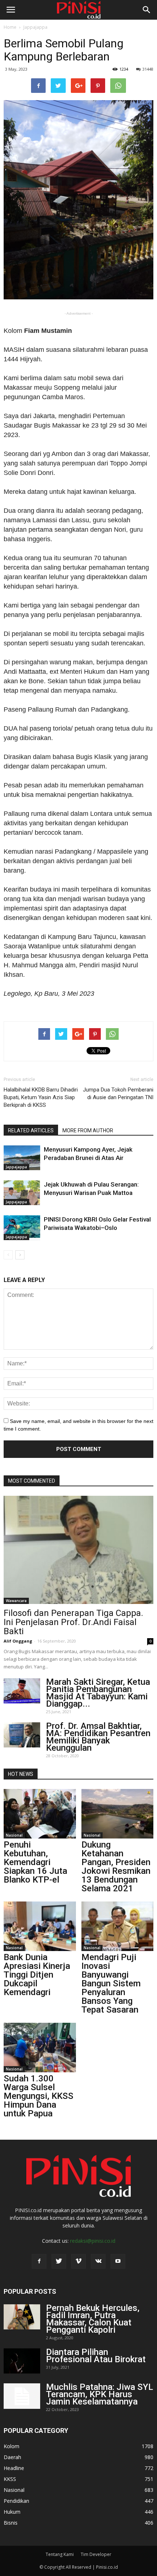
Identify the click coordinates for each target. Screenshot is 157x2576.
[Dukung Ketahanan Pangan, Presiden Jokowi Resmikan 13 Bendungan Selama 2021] (118, 1814)
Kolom (12, 2446)
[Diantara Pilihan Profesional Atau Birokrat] (22, 2361)
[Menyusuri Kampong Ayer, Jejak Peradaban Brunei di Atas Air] (22, 1158)
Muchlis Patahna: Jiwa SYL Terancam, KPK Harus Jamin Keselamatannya (99, 2394)
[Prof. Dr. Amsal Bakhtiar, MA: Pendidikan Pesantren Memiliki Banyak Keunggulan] (22, 1735)
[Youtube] (118, 2261)
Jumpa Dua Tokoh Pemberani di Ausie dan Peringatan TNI (118, 1094)
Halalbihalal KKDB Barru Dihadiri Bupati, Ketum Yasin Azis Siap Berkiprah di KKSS (41, 1097)
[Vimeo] (78, 2261)
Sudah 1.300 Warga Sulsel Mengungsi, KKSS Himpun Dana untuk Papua (39, 2096)
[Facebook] (39, 2261)
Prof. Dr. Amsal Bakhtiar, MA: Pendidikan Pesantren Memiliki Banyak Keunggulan (98, 1737)
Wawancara (16, 1601)
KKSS (10, 2479)
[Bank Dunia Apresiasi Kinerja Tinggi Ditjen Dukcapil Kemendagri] (40, 1926)
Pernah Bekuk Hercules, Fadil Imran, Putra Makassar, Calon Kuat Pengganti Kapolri (93, 2319)
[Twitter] (59, 2261)
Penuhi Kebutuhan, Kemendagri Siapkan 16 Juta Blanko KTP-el (35, 1862)
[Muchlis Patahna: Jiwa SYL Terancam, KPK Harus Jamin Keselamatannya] (22, 2396)
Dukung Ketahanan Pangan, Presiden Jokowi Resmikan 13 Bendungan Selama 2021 (116, 1867)
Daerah (12, 2457)
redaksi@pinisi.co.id (93, 2241)
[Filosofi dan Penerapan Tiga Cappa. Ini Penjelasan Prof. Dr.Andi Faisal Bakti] (78, 1550)
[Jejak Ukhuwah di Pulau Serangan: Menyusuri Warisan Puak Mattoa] (22, 1193)
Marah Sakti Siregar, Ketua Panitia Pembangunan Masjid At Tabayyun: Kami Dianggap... (98, 1693)
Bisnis (11, 2523)
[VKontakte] (98, 2261)
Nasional (14, 1835)
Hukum (12, 2512)
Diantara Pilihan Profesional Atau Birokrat (96, 2356)
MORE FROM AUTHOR (88, 1130)
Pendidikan (16, 2501)
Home (10, 27)
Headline (14, 2468)
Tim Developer (96, 2554)
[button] (147, 10)
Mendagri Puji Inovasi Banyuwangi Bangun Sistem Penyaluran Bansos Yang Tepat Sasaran (111, 1983)
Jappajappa (35, 27)
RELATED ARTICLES (31, 1130)
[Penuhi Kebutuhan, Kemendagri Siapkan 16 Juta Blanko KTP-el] (40, 1814)
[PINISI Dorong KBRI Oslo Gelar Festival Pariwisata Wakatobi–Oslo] (22, 1228)
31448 (148, 69)
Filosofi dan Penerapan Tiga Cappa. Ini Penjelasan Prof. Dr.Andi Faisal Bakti (73, 1622)
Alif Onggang (18, 1641)
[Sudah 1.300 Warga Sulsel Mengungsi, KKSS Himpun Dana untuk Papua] (40, 2048)
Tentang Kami (60, 2554)
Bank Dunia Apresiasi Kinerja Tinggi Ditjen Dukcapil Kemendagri (37, 1975)
